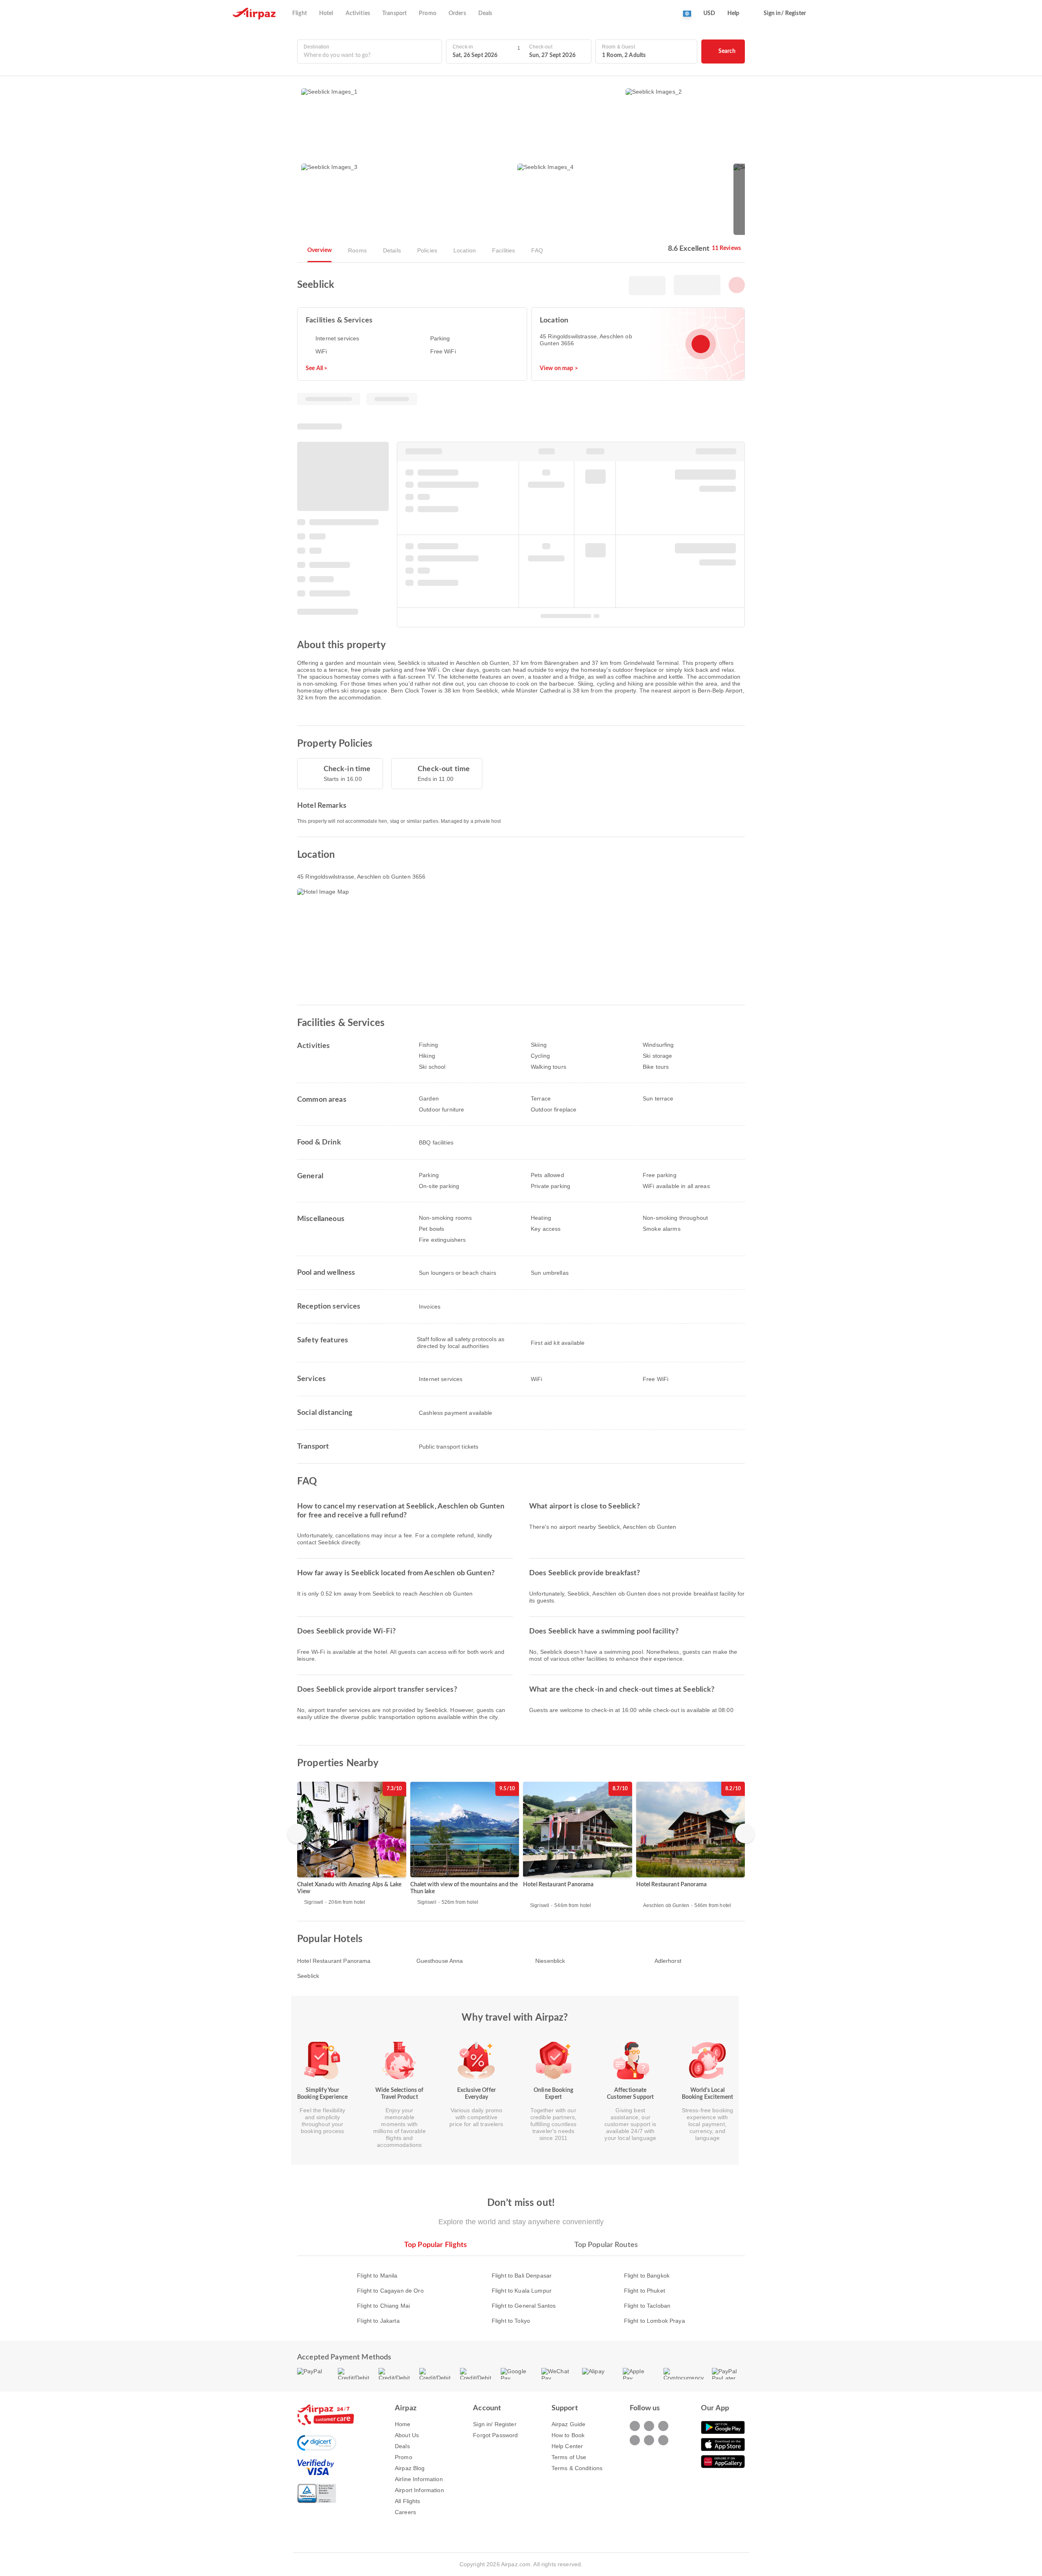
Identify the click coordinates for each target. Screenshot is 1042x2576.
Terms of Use (569, 2457)
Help (733, 13)
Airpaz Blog (410, 2468)
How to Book (568, 2435)
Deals (402, 2446)
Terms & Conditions (577, 2468)
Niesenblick (550, 1961)
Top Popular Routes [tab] (606, 2245)
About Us (407, 2435)
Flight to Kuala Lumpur (522, 2291)
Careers (405, 2512)
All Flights (408, 2501)
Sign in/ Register (495, 2424)
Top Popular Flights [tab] (436, 2245)
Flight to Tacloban (647, 2306)
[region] (521, 1845)
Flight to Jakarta (378, 2321)
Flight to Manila (377, 2276)
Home (403, 2424)
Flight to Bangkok (647, 2276)
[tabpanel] (521, 2290)
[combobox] (370, 56)
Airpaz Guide (569, 2424)
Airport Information (419, 2490)
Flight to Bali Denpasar (522, 2276)
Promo (404, 2457)
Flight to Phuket (645, 2291)
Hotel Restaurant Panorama (334, 1961)
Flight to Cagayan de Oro (390, 2291)
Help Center (567, 2446)
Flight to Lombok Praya (655, 2321)
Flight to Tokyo (511, 2321)
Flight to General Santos (524, 2306)
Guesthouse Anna (440, 1961)
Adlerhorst (668, 1961)
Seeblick (308, 1976)
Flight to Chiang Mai (383, 2306)
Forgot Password (495, 2435)
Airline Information (419, 2479)
